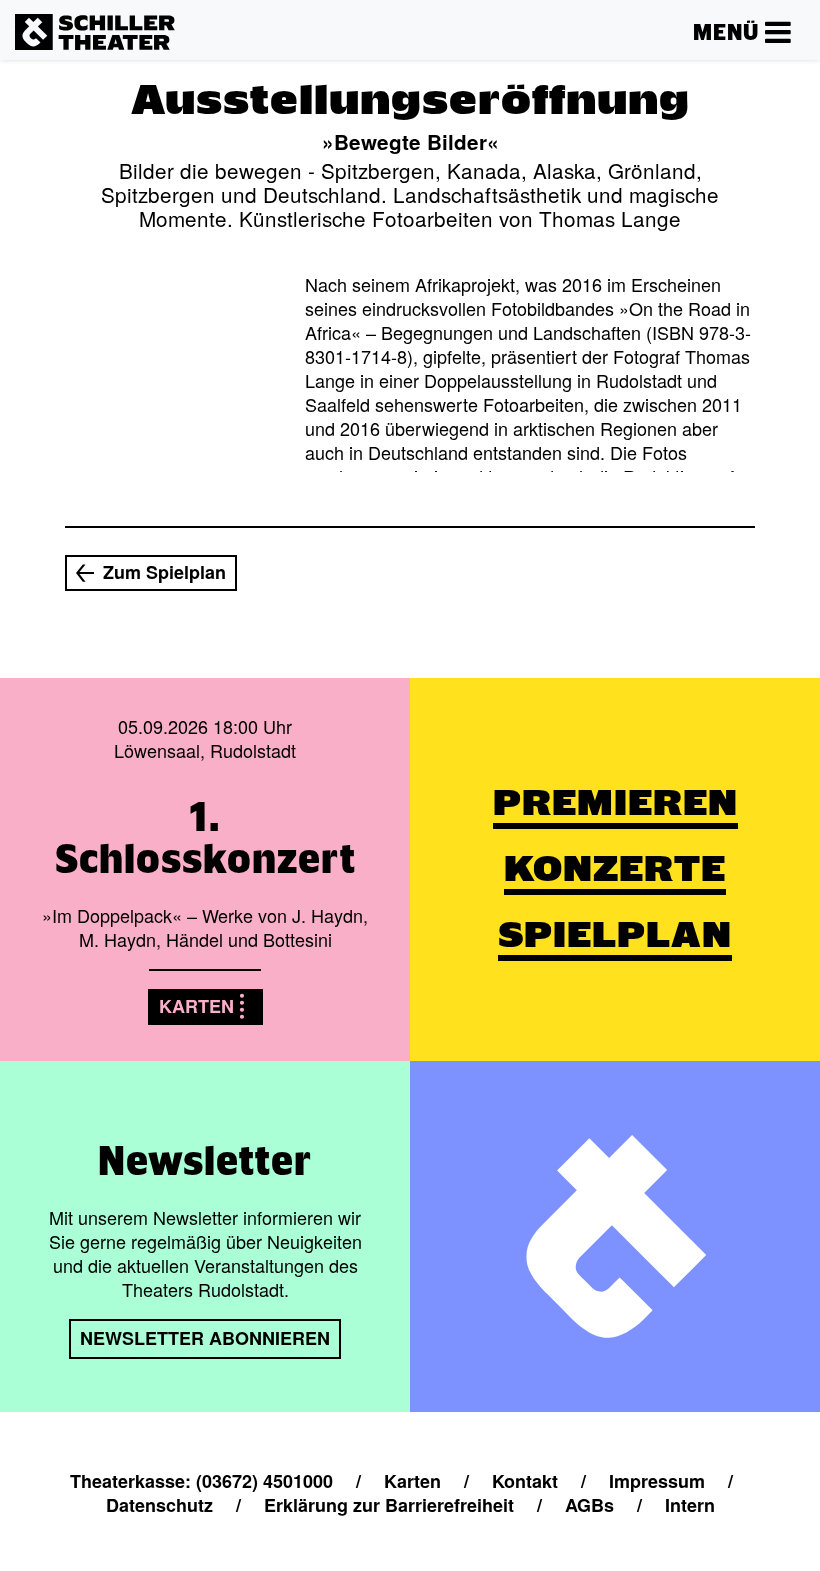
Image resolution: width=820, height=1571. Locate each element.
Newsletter (205, 1160)
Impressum (657, 1481)
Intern (690, 1505)
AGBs (589, 1505)
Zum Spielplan (164, 572)
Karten (196, 1006)
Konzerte (615, 868)
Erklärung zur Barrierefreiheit (389, 1505)
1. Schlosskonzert (205, 837)
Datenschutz (159, 1505)
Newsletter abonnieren (205, 1338)
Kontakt (525, 1481)
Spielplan (615, 934)
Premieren (615, 802)
